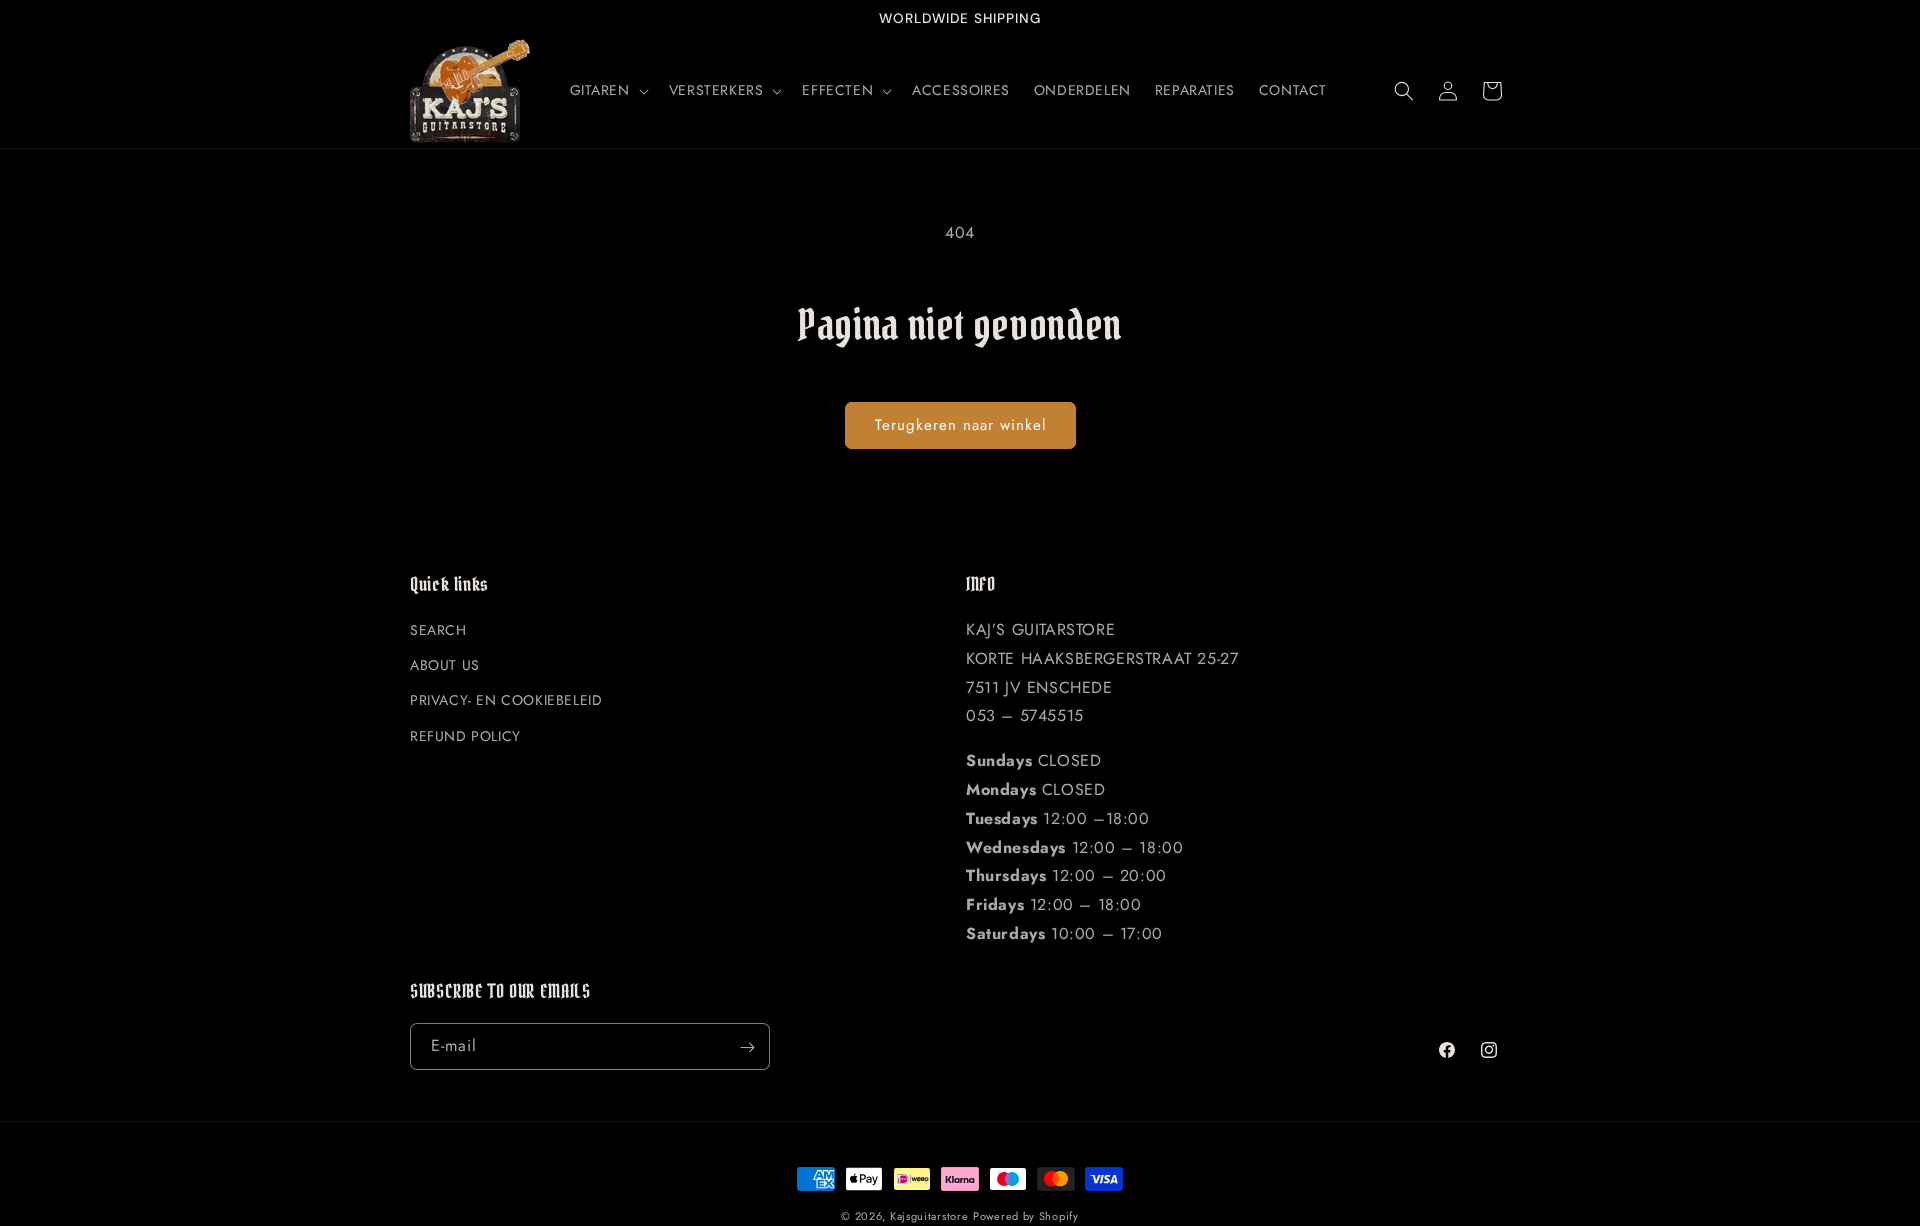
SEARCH (438, 631)
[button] (607, 90)
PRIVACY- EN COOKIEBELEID (506, 701)
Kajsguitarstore (929, 1216)
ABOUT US (445, 666)
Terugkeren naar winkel (960, 425)
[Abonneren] (747, 1047)
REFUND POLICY (465, 736)
